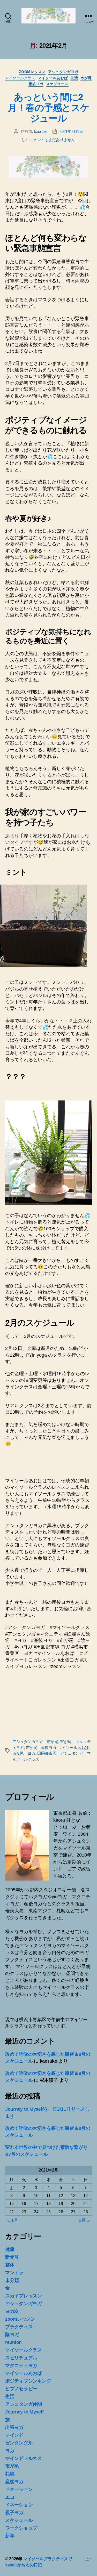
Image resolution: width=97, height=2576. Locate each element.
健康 (10, 2249)
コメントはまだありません (52, 140)
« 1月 (13, 2220)
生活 (74, 78)
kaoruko (41, 131)
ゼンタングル (19, 2443)
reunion (13, 2342)
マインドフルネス (24, 2458)
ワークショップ (21, 2528)
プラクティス (19, 2327)
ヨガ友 (12, 2311)
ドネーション (19, 2489)
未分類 (12, 2280)
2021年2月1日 (71, 131)
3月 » (84, 2220)
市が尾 (86, 78)
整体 (10, 2265)
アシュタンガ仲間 (24, 2404)
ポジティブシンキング (28, 2381)
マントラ (14, 2273)
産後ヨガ (36, 84)
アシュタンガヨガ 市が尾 (35, 1742)
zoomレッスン (32, 72)
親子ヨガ (14, 2513)
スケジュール (57, 84)
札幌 (10, 2474)
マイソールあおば (53, 78)
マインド (14, 2435)
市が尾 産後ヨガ (41, 1748)
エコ (10, 2497)
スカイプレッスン (24, 2296)
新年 (10, 2536)
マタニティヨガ (21, 2366)
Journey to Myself (24, 2412)
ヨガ (10, 2451)
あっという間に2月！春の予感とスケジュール (48, 108)
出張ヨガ (14, 2427)
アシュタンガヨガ (63, 72)
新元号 (12, 2257)
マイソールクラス (20, 78)
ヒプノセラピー (21, 2389)
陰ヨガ (12, 2335)
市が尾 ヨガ (24, 1753)
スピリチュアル (21, 2358)
